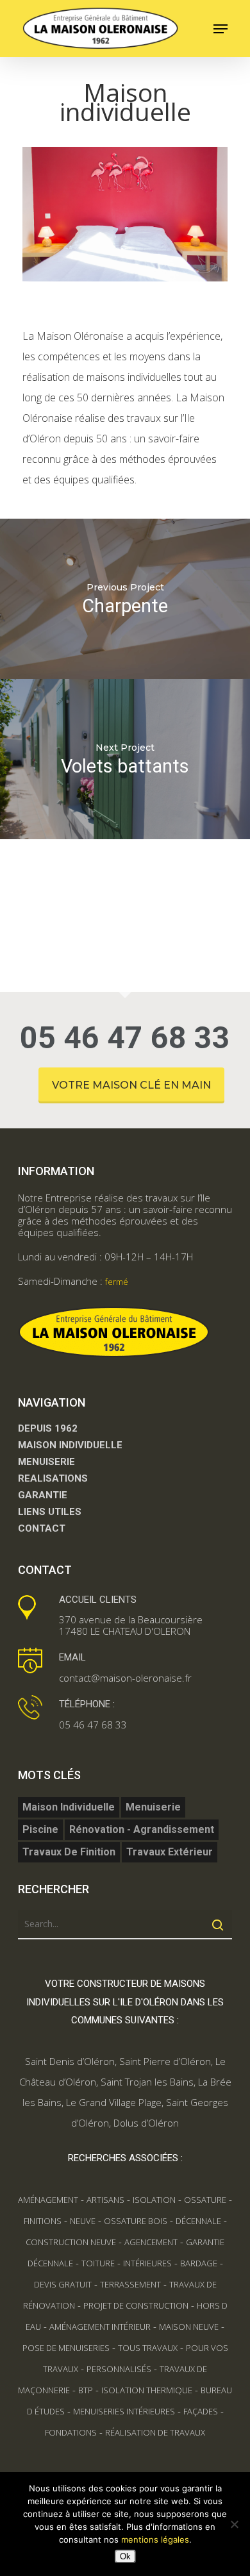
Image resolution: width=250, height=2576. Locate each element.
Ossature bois (136, 2221)
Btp (86, 2390)
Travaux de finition (69, 1852)
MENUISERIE (46, 1462)
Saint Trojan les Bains (147, 2082)
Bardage (199, 2263)
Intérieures (147, 2263)
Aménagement (48, 2200)
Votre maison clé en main (131, 1085)
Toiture (98, 2263)
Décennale (198, 2221)
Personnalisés (119, 2369)
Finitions (43, 2221)
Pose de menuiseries (66, 2348)
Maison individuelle (69, 1807)
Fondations (71, 2432)
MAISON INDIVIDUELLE (70, 1445)
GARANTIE (43, 1495)
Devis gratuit (63, 2284)
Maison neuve (189, 2327)
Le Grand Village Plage (114, 2102)
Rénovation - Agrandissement (142, 1829)
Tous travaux (148, 2348)
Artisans (105, 2200)
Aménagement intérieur (100, 2327)
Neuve (83, 2221)
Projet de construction (136, 2305)
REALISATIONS (53, 1478)
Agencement (151, 2242)
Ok (125, 2556)
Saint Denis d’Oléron (70, 2061)
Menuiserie (153, 1807)
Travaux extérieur (170, 1852)
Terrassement (130, 2284)
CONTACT (42, 1528)
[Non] (234, 2524)
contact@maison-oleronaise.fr (125, 1678)
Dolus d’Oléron (146, 2123)
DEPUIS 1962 (48, 1428)
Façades (201, 2411)
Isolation (154, 2200)
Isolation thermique (147, 2390)
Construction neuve (71, 2242)
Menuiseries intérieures (124, 2411)
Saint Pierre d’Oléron (165, 2061)
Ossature (205, 2200)
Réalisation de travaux (155, 2432)
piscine (40, 1829)
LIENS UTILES (50, 1512)
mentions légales (155, 2539)
